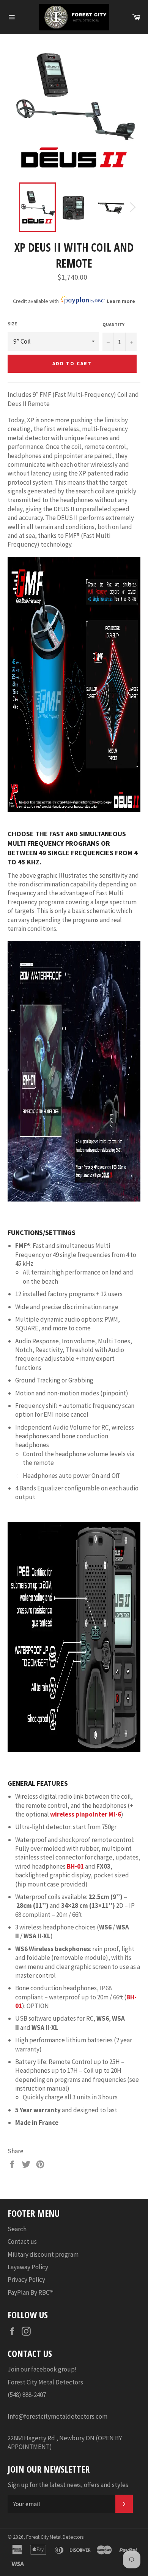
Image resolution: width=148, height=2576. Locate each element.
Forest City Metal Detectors (55, 2537)
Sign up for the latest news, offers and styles (68, 2485)
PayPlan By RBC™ (31, 2292)
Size (12, 324)
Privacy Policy (26, 2280)
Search (17, 2229)
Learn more (121, 301)
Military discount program (43, 2254)
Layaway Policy (28, 2267)
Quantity (113, 324)
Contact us (22, 2242)
